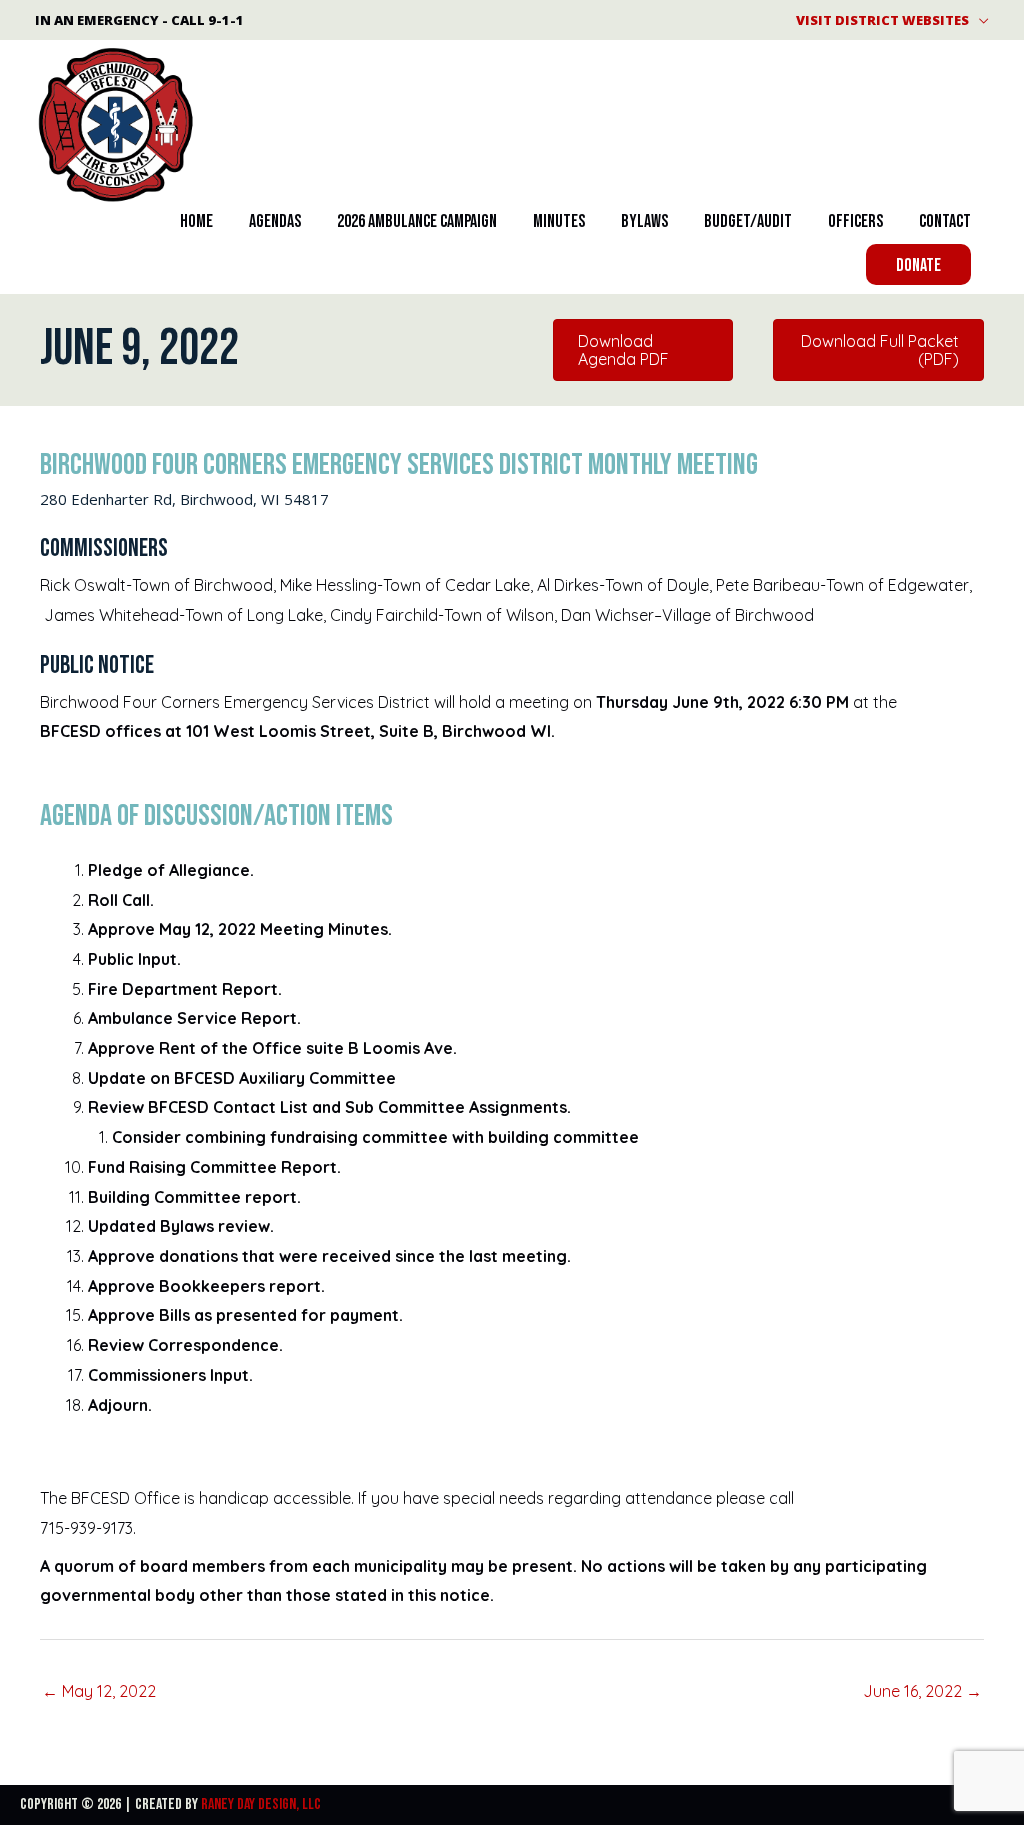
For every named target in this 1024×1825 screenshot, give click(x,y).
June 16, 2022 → (922, 1691)
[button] (918, 264)
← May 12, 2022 (99, 1691)
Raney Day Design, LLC (261, 1804)
